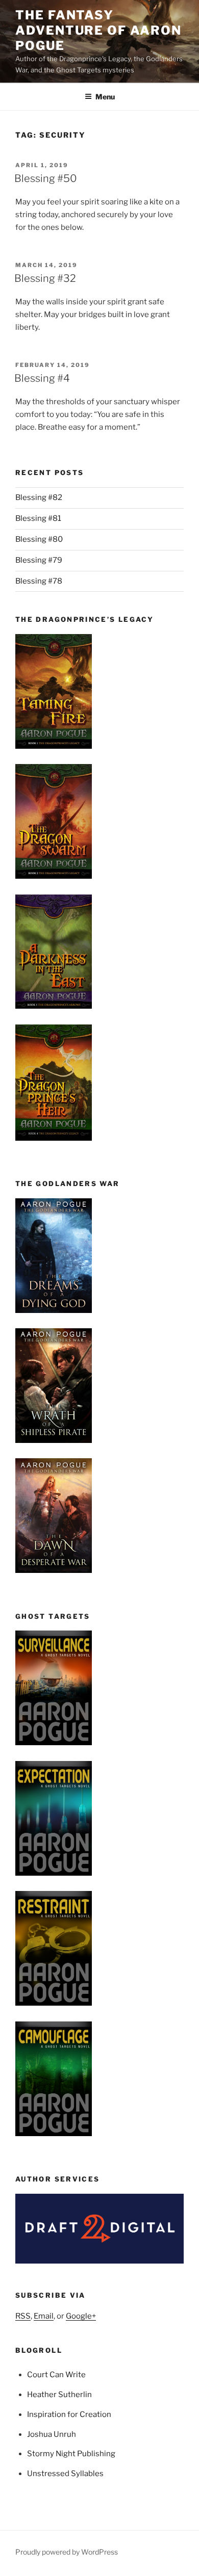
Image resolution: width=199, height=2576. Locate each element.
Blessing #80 (39, 539)
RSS (23, 2316)
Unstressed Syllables (65, 2474)
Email (44, 2316)
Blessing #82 (39, 497)
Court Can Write (56, 2375)
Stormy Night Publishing (71, 2454)
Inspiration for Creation (69, 2414)
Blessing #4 (42, 378)
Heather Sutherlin (59, 2395)
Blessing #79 (39, 560)
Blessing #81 (38, 518)
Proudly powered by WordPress (67, 2552)
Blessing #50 (46, 178)
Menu (105, 97)
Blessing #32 (45, 278)
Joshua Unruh (52, 2434)
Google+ (81, 2316)
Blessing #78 (39, 581)
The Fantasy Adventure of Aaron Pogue (98, 30)
